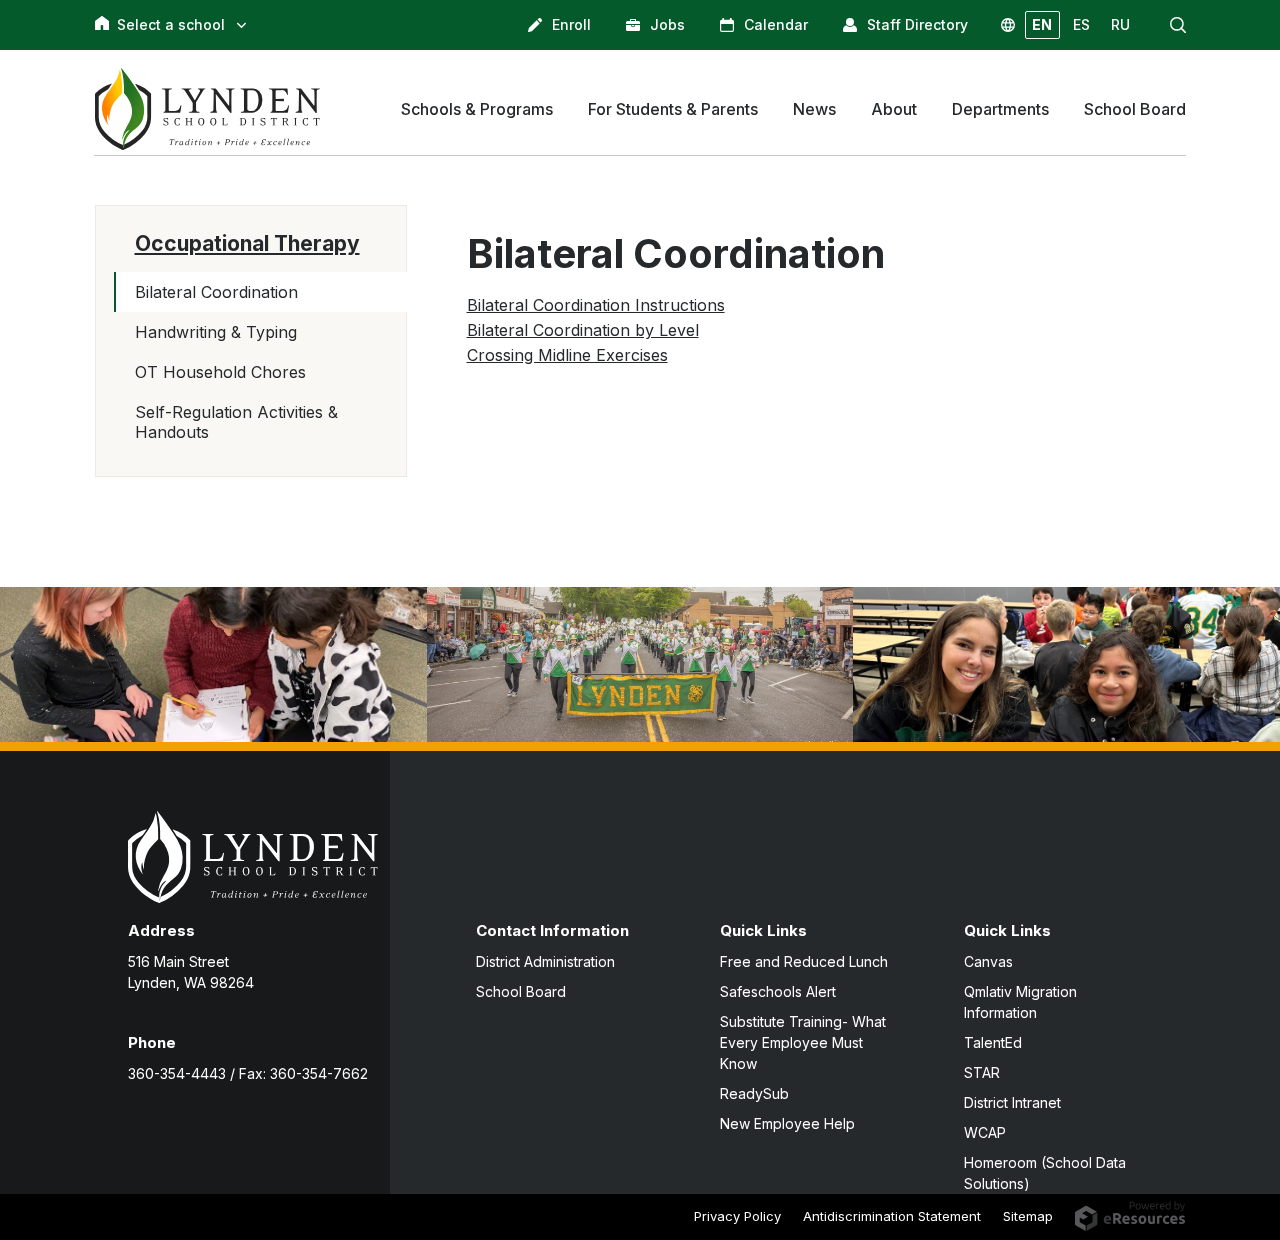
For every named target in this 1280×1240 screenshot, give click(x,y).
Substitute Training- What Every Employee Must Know (803, 1042)
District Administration (545, 961)
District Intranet (1012, 1102)
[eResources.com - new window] (1130, 1215)
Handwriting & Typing (216, 332)
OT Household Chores (220, 372)
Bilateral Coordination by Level (583, 330)
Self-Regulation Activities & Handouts (236, 422)
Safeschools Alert (778, 991)
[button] (1178, 25)
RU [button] (1120, 24)
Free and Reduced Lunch (804, 961)
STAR (982, 1072)
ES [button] (1081, 24)
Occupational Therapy (247, 243)
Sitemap (1028, 1216)
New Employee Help (787, 1123)
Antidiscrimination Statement (892, 1216)
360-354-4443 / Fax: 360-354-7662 (248, 1073)
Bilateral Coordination (216, 292)
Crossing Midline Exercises (567, 355)
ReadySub (754, 1093)
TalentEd (993, 1042)
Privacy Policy (737, 1216)
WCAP (985, 1132)
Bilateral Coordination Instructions (596, 305)
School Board (521, 991)
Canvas (988, 961)
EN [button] (1042, 24)
